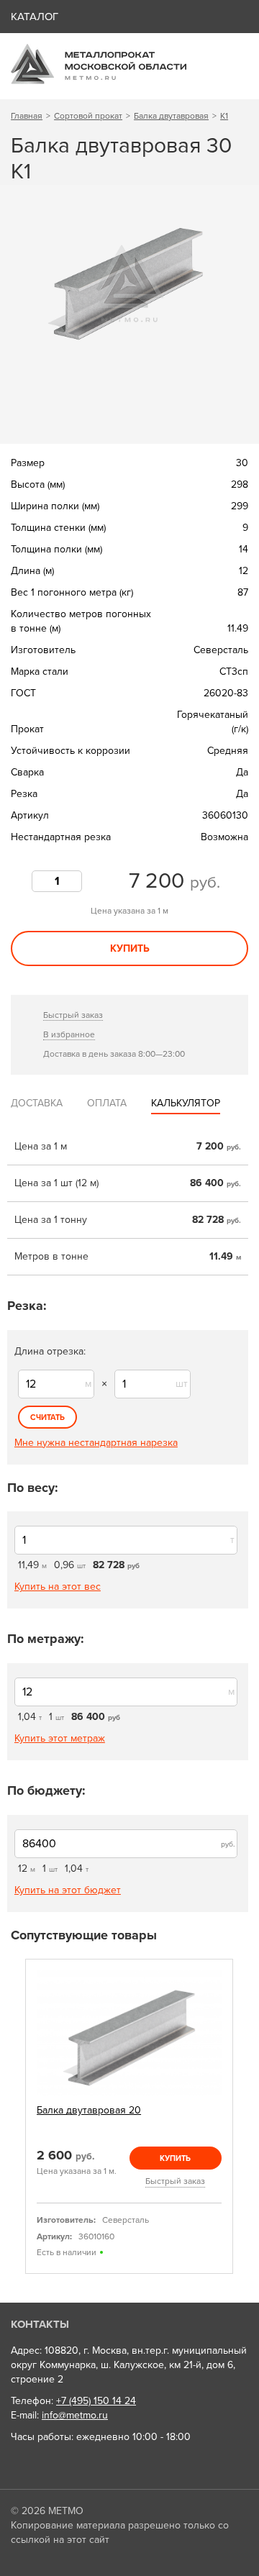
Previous (16, 2117)
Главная (27, 116)
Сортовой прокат (88, 116)
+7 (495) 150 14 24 (96, 2401)
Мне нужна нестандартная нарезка (96, 1443)
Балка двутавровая (171, 116)
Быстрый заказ (73, 1015)
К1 (224, 116)
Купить (130, 948)
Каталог (35, 17)
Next (243, 2117)
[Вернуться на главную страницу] (99, 81)
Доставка (37, 1103)
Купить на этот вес (58, 1587)
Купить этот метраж (60, 1738)
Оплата (107, 1103)
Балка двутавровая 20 (89, 2110)
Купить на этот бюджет (68, 1890)
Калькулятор (186, 1103)
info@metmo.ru (75, 2415)
